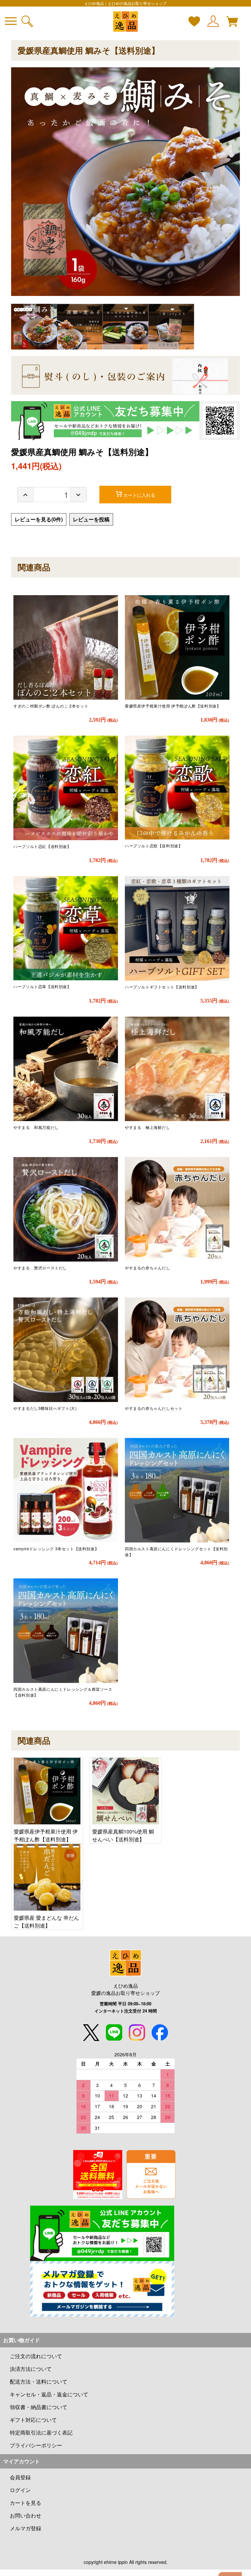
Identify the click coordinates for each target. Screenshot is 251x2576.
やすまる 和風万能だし (36, 1127)
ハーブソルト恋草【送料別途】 (42, 986)
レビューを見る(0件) (39, 519)
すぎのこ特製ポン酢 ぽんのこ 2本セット (51, 706)
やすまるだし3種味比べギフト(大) (45, 1408)
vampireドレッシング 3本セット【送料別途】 (56, 1549)
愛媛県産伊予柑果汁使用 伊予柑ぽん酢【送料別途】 (173, 706)
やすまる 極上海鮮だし (148, 1127)
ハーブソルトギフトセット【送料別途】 (162, 987)
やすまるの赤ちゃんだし (148, 1268)
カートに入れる (139, 495)
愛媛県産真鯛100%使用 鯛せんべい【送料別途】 (123, 1835)
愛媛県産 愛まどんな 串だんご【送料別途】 (46, 1922)
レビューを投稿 (91, 519)
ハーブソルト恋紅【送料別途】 (42, 846)
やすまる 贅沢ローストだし (40, 1268)
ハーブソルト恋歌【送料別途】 (154, 846)
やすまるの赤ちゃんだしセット (154, 1408)
